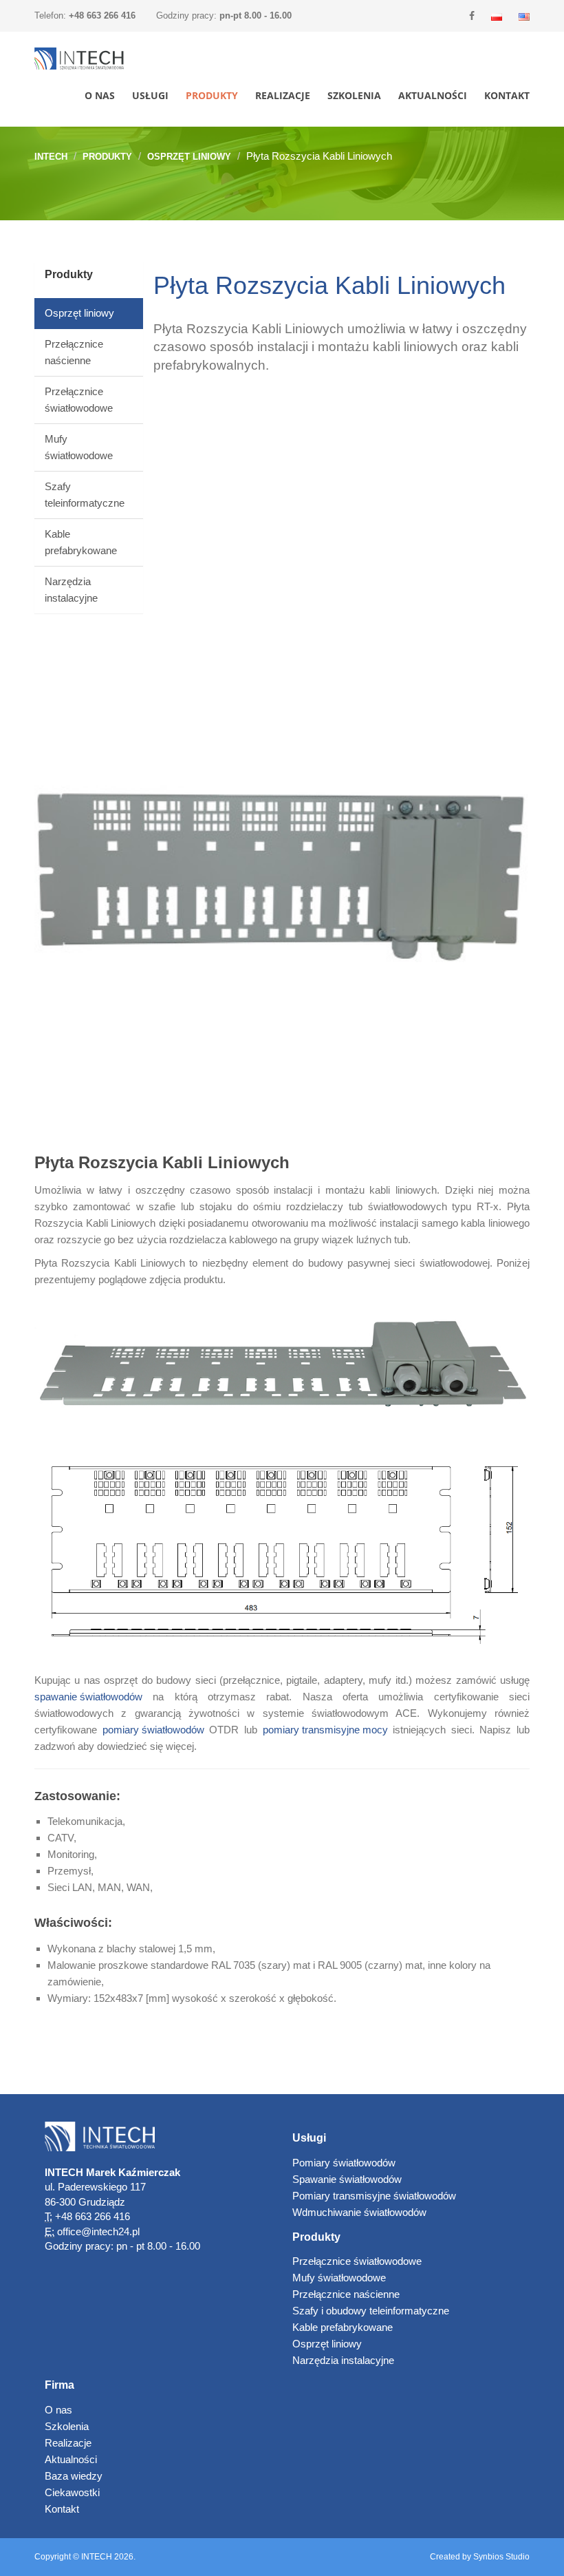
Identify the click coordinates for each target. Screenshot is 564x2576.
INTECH (51, 157)
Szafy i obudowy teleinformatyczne (371, 2311)
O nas (100, 95)
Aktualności (433, 95)
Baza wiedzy (74, 2476)
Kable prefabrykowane (343, 2327)
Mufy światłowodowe (339, 2278)
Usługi (150, 95)
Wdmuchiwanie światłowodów (359, 2212)
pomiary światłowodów (153, 1730)
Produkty (212, 95)
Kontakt (507, 95)
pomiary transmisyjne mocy (325, 1730)
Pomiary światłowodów (344, 2163)
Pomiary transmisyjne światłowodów (374, 2196)
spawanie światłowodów (88, 1697)
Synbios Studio (501, 2557)
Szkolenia (354, 95)
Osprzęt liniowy (189, 157)
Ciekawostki (72, 2492)
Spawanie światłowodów (347, 2179)
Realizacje (283, 95)
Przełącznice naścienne (346, 2294)
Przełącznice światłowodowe (357, 2261)
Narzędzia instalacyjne (343, 2360)
